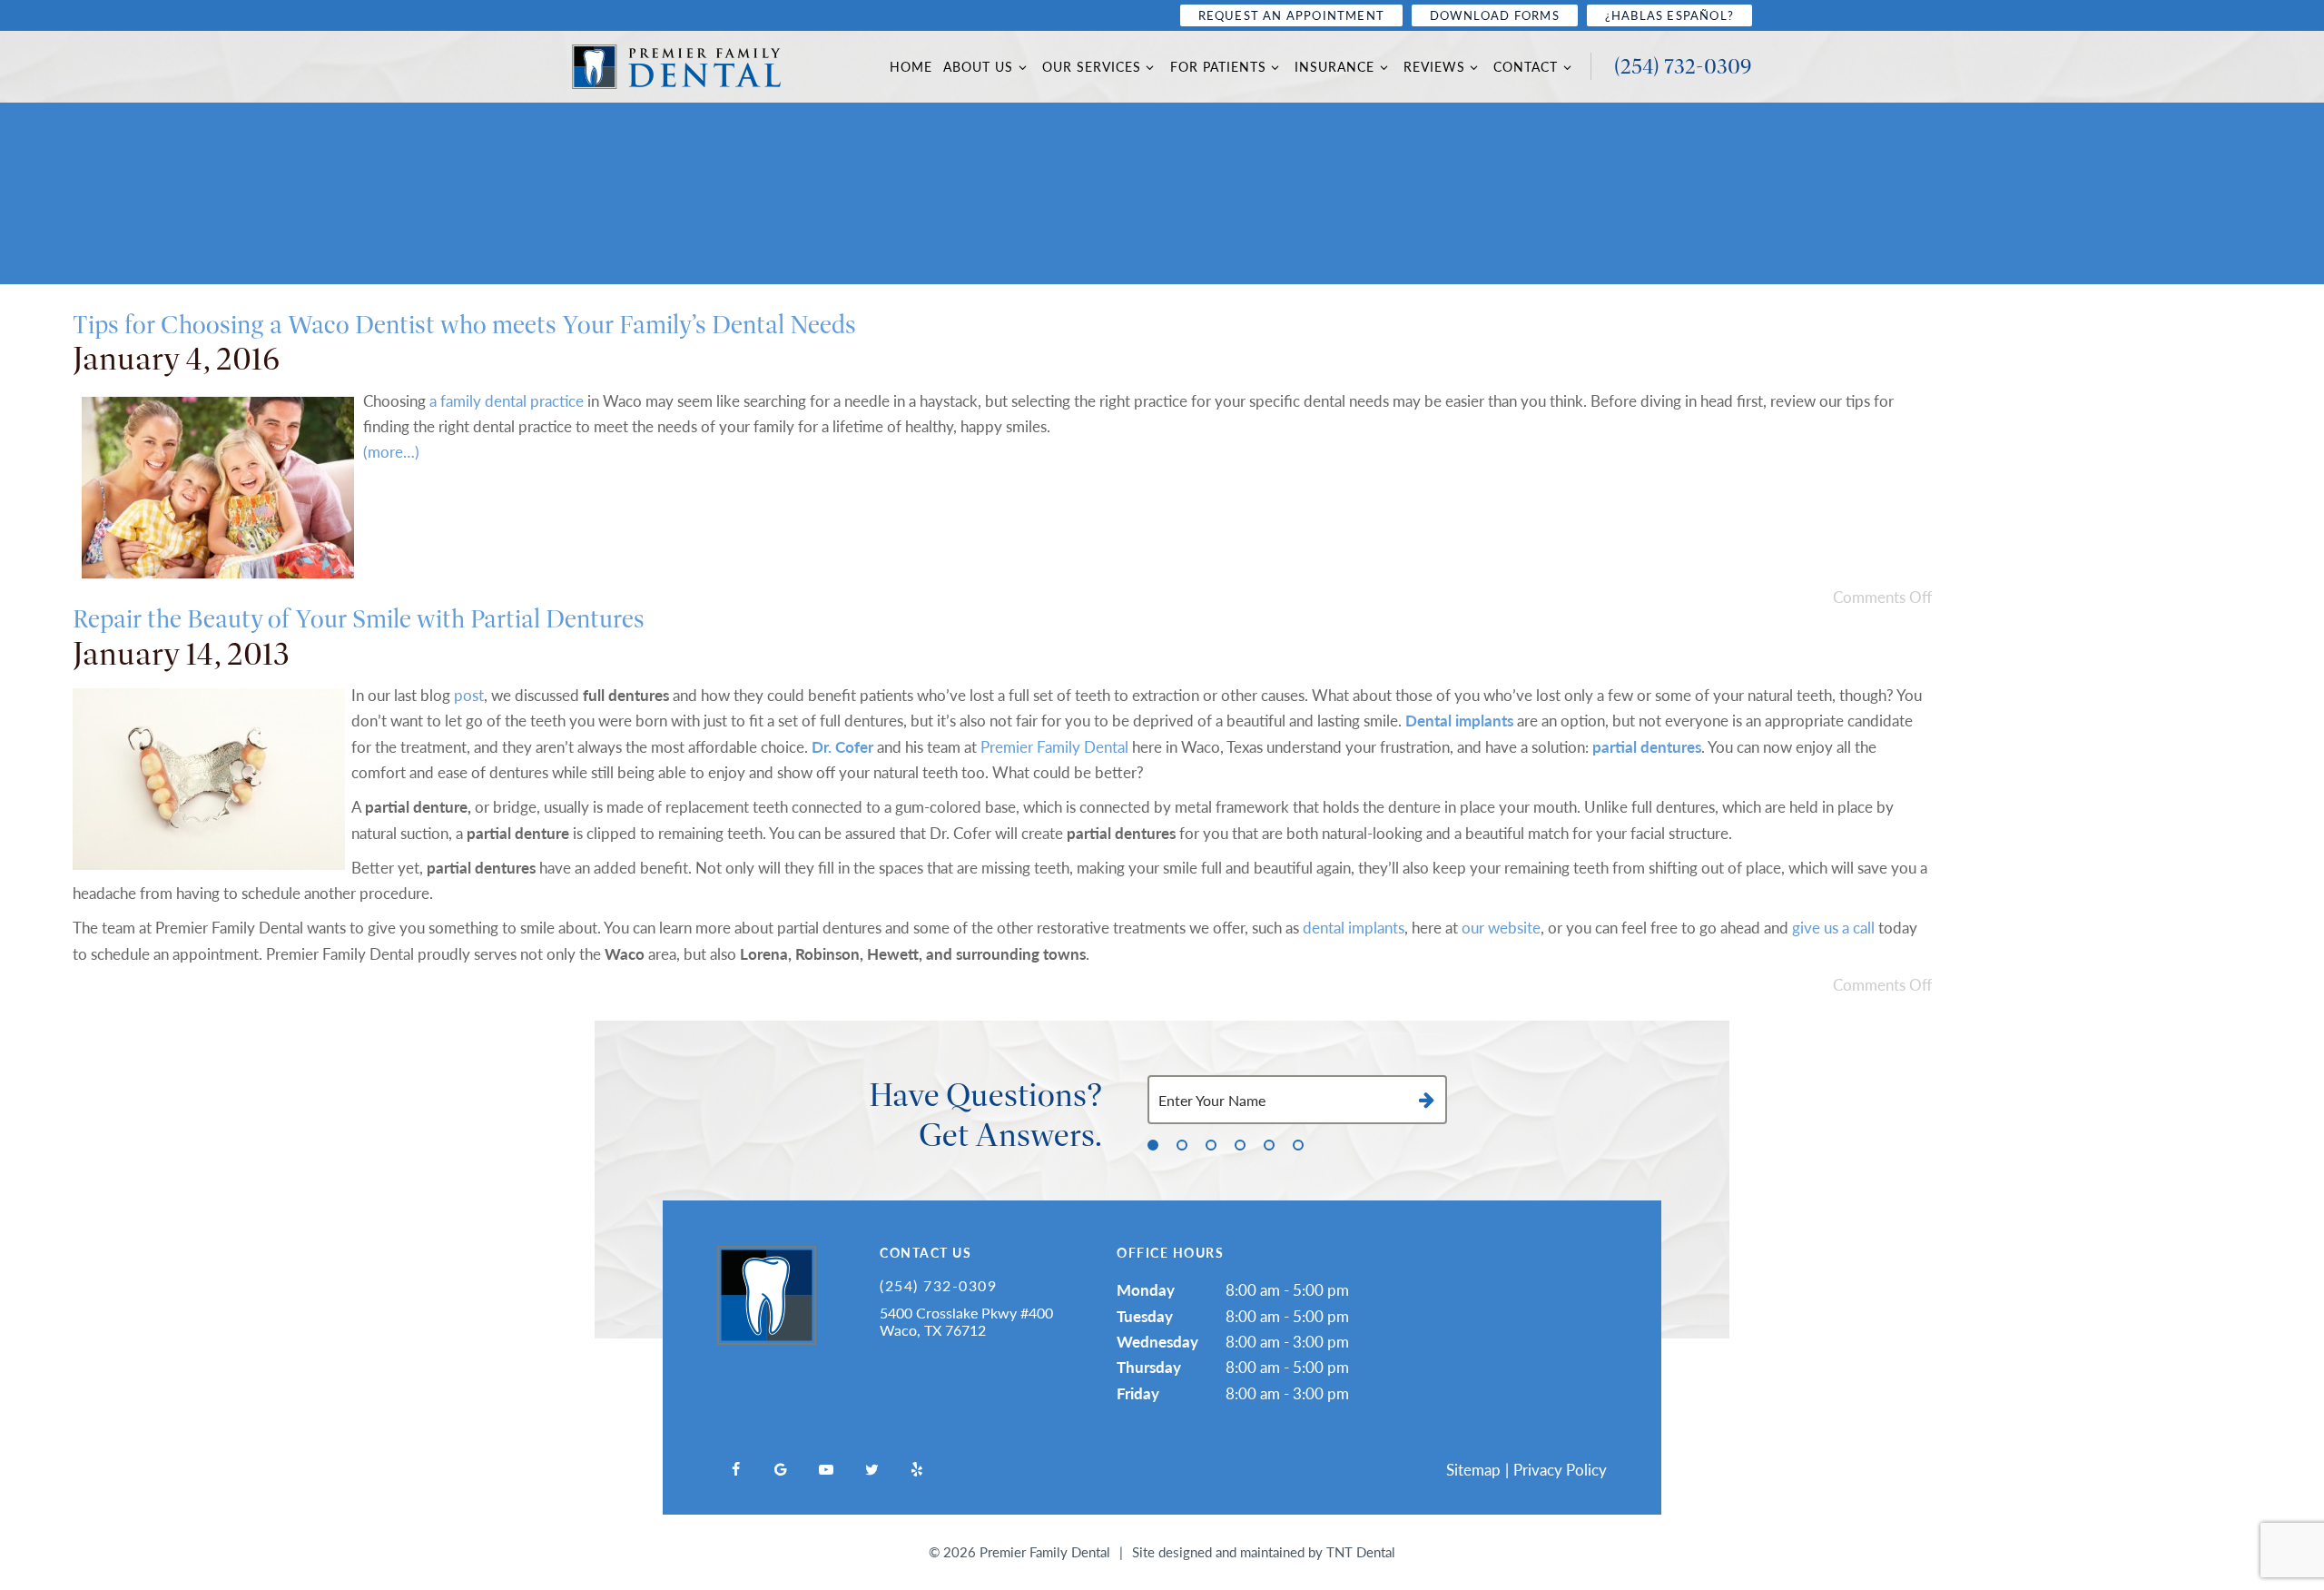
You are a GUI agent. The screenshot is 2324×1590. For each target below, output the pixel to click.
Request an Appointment (1291, 15)
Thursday (1149, 1367)
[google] (781, 1469)
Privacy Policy (1560, 1469)
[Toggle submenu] (1022, 67)
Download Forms (1495, 15)
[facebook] (735, 1469)
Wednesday (1157, 1341)
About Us (978, 67)
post (469, 695)
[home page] (676, 67)
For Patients (1218, 67)
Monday (1146, 1289)
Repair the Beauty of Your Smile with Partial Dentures (359, 619)
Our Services (1092, 67)
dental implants (1354, 927)
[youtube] (826, 1469)
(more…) (391, 451)
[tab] (1153, 1144)
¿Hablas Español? (1669, 15)
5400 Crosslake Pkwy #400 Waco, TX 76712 (966, 1321)
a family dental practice (507, 400)
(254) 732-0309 (1683, 66)
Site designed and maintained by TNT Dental (1264, 1551)
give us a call (1833, 927)
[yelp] (917, 1469)
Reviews (1434, 67)
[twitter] (871, 1469)
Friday (1138, 1393)
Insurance (1334, 67)
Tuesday (1145, 1316)
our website (1501, 927)
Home (911, 67)
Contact (1526, 67)
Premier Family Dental (1054, 746)
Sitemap (1473, 1469)
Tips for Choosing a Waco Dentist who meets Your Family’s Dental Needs (464, 325)
